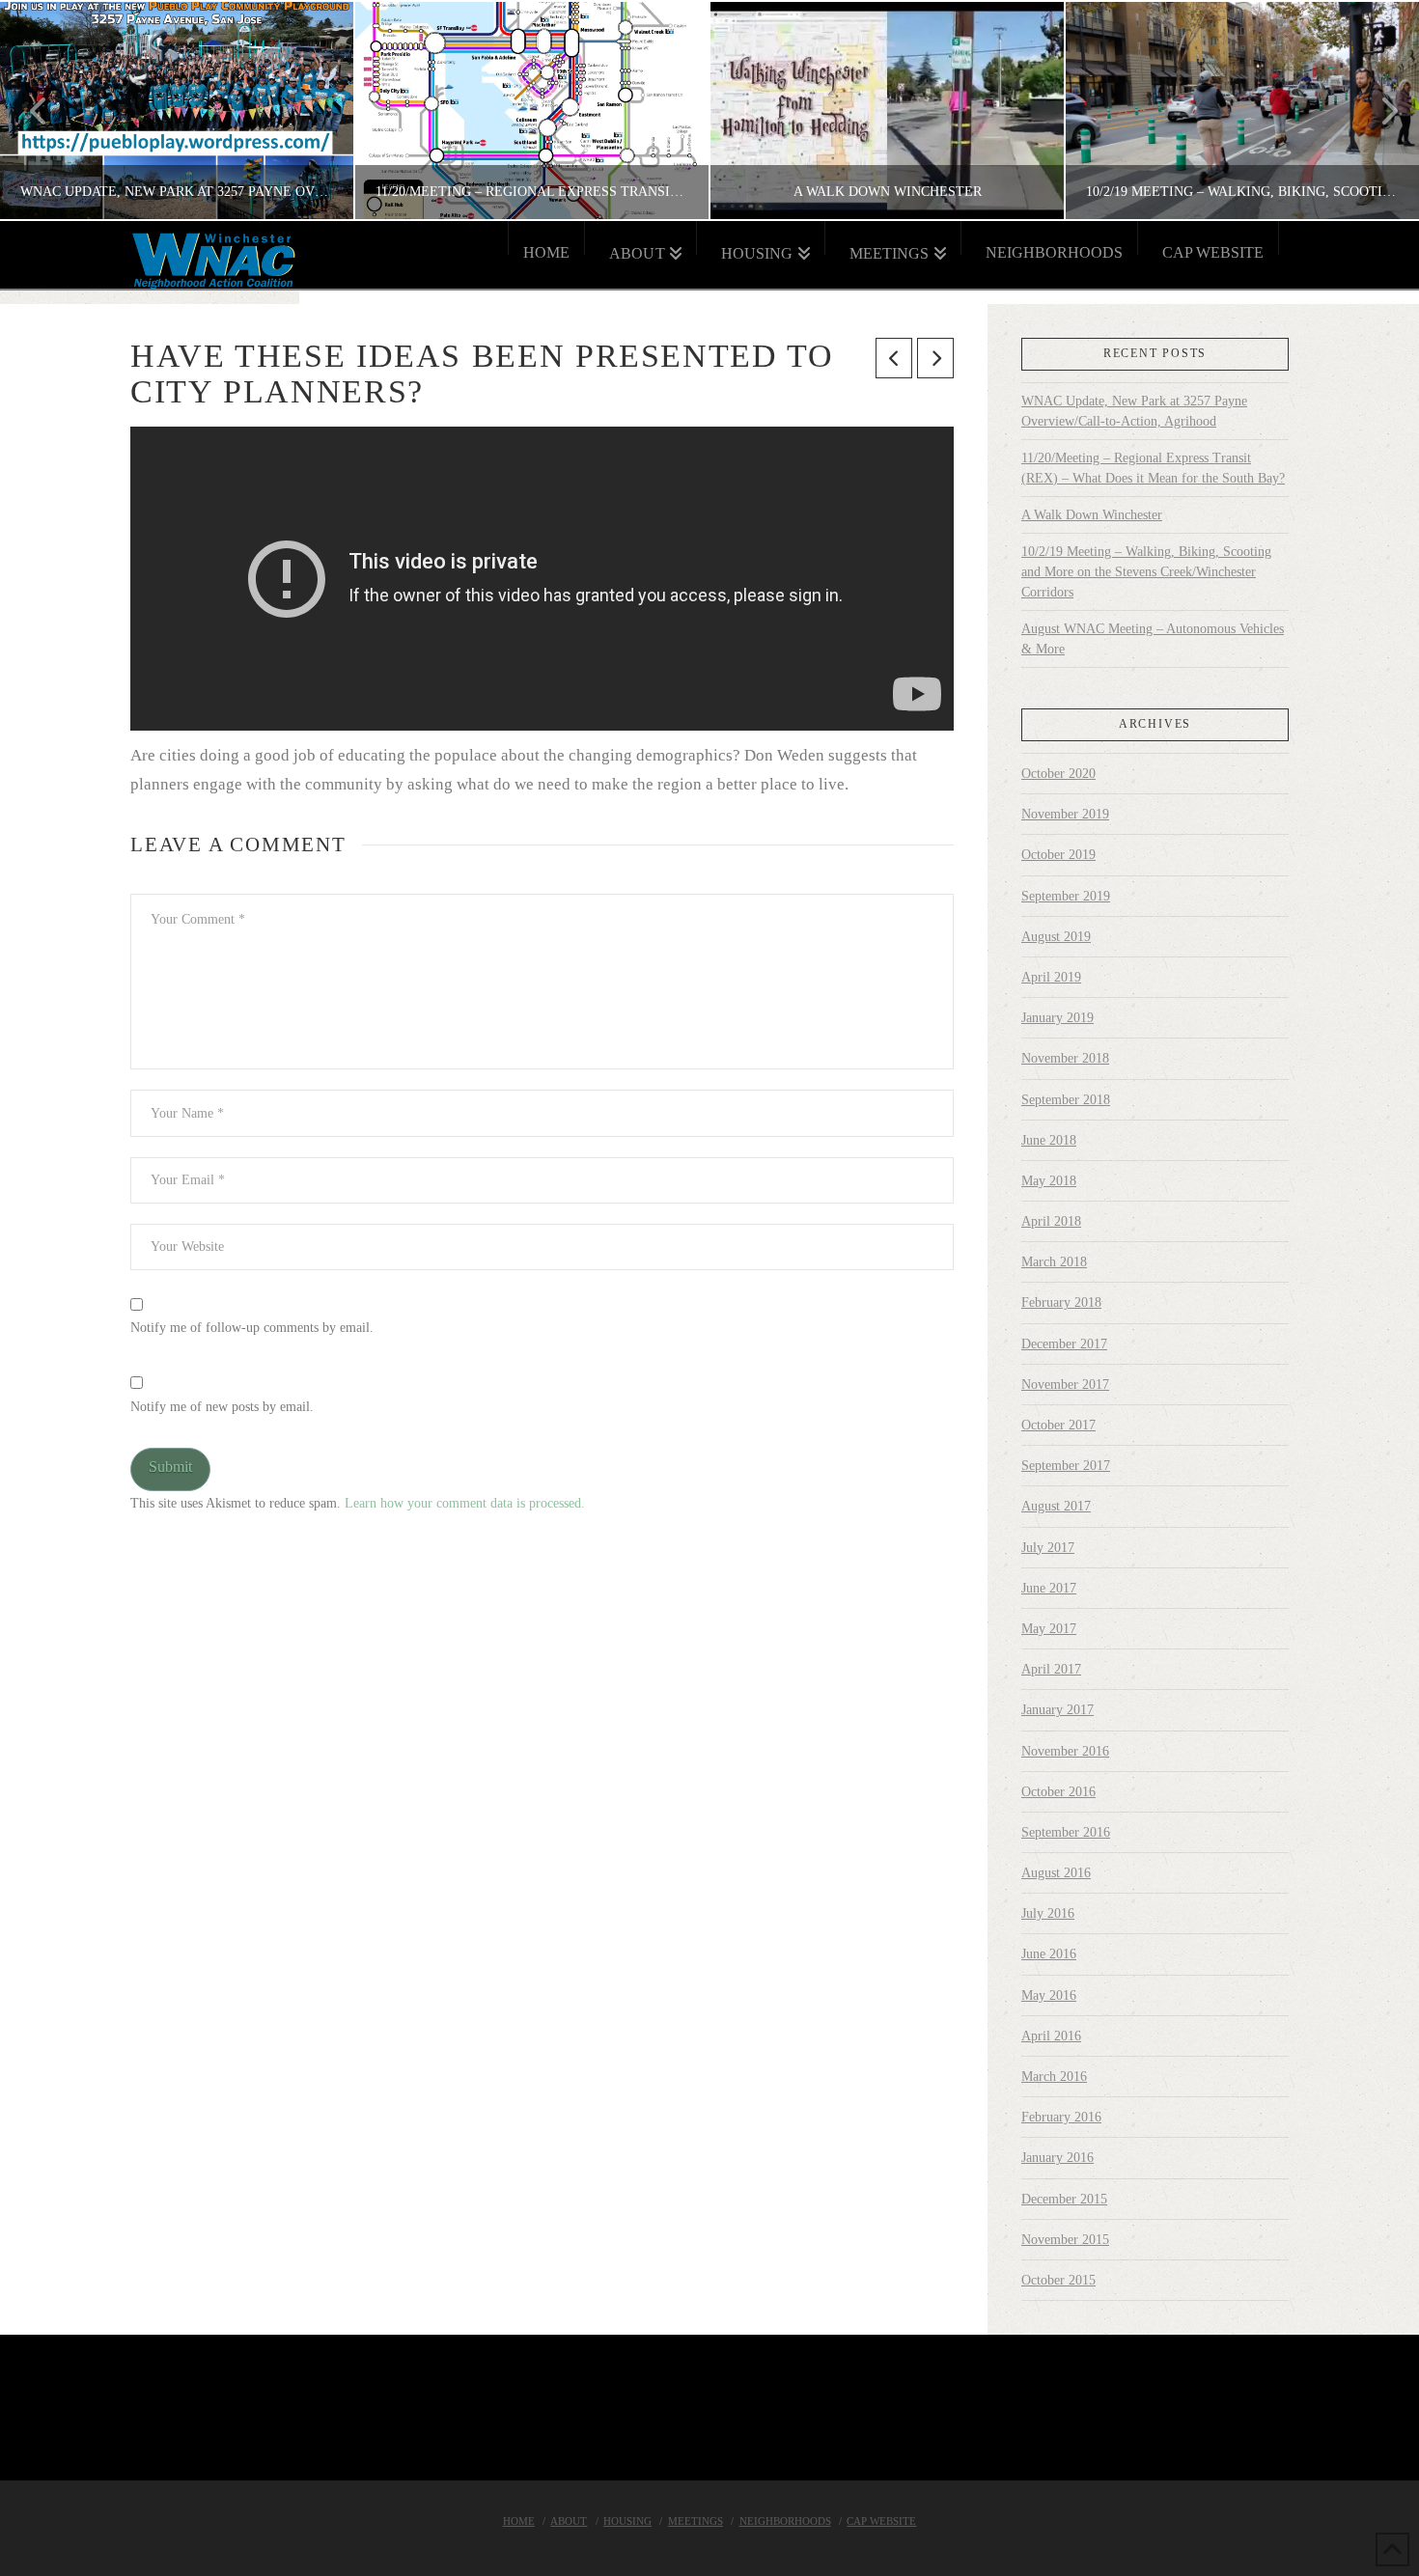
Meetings (696, 2521)
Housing (627, 2521)
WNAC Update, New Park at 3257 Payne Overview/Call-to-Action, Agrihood (1134, 411)
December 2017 (1064, 1344)
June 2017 (1049, 1588)
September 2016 (1066, 1832)
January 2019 (1057, 1018)
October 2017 (1058, 1425)
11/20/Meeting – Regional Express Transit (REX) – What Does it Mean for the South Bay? (1153, 468)
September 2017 (1066, 1466)
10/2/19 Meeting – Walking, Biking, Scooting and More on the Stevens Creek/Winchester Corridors (1146, 572)
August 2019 (1056, 937)
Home (519, 2521)
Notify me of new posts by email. (222, 1407)
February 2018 (1061, 1302)
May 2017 (1049, 1629)
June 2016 (1049, 1954)
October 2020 (1058, 774)
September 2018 (1066, 1100)
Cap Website (881, 2521)
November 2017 (1065, 1385)
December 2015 (1064, 2199)
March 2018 (1054, 1262)
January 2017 (1057, 1710)
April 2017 (1051, 1669)
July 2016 (1048, 1913)
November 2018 (1065, 1058)
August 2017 (1056, 1506)
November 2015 (1065, 2240)
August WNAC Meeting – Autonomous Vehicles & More (1153, 639)
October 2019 (1058, 855)
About (569, 2521)
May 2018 (1049, 1181)
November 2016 (1065, 1751)
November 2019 (1065, 814)
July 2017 (1048, 1548)
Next (1378, 111)
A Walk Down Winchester (1092, 515)
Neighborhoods (785, 2521)
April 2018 (1051, 1221)
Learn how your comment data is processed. (465, 1503)
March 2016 (1054, 2077)
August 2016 (1056, 1873)
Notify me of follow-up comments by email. (252, 1328)
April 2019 (1051, 977)
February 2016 (1061, 2117)
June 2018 (1049, 1140)
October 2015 (1058, 2280)
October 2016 (1058, 1792)
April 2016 (1051, 2036)
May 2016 (1049, 1995)
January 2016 (1057, 2158)
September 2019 (1066, 896)
